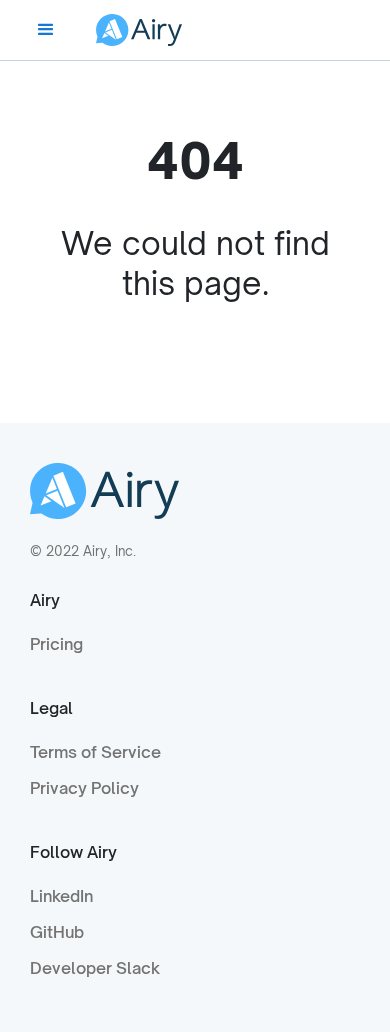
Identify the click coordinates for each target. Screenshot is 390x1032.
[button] (46, 30)
